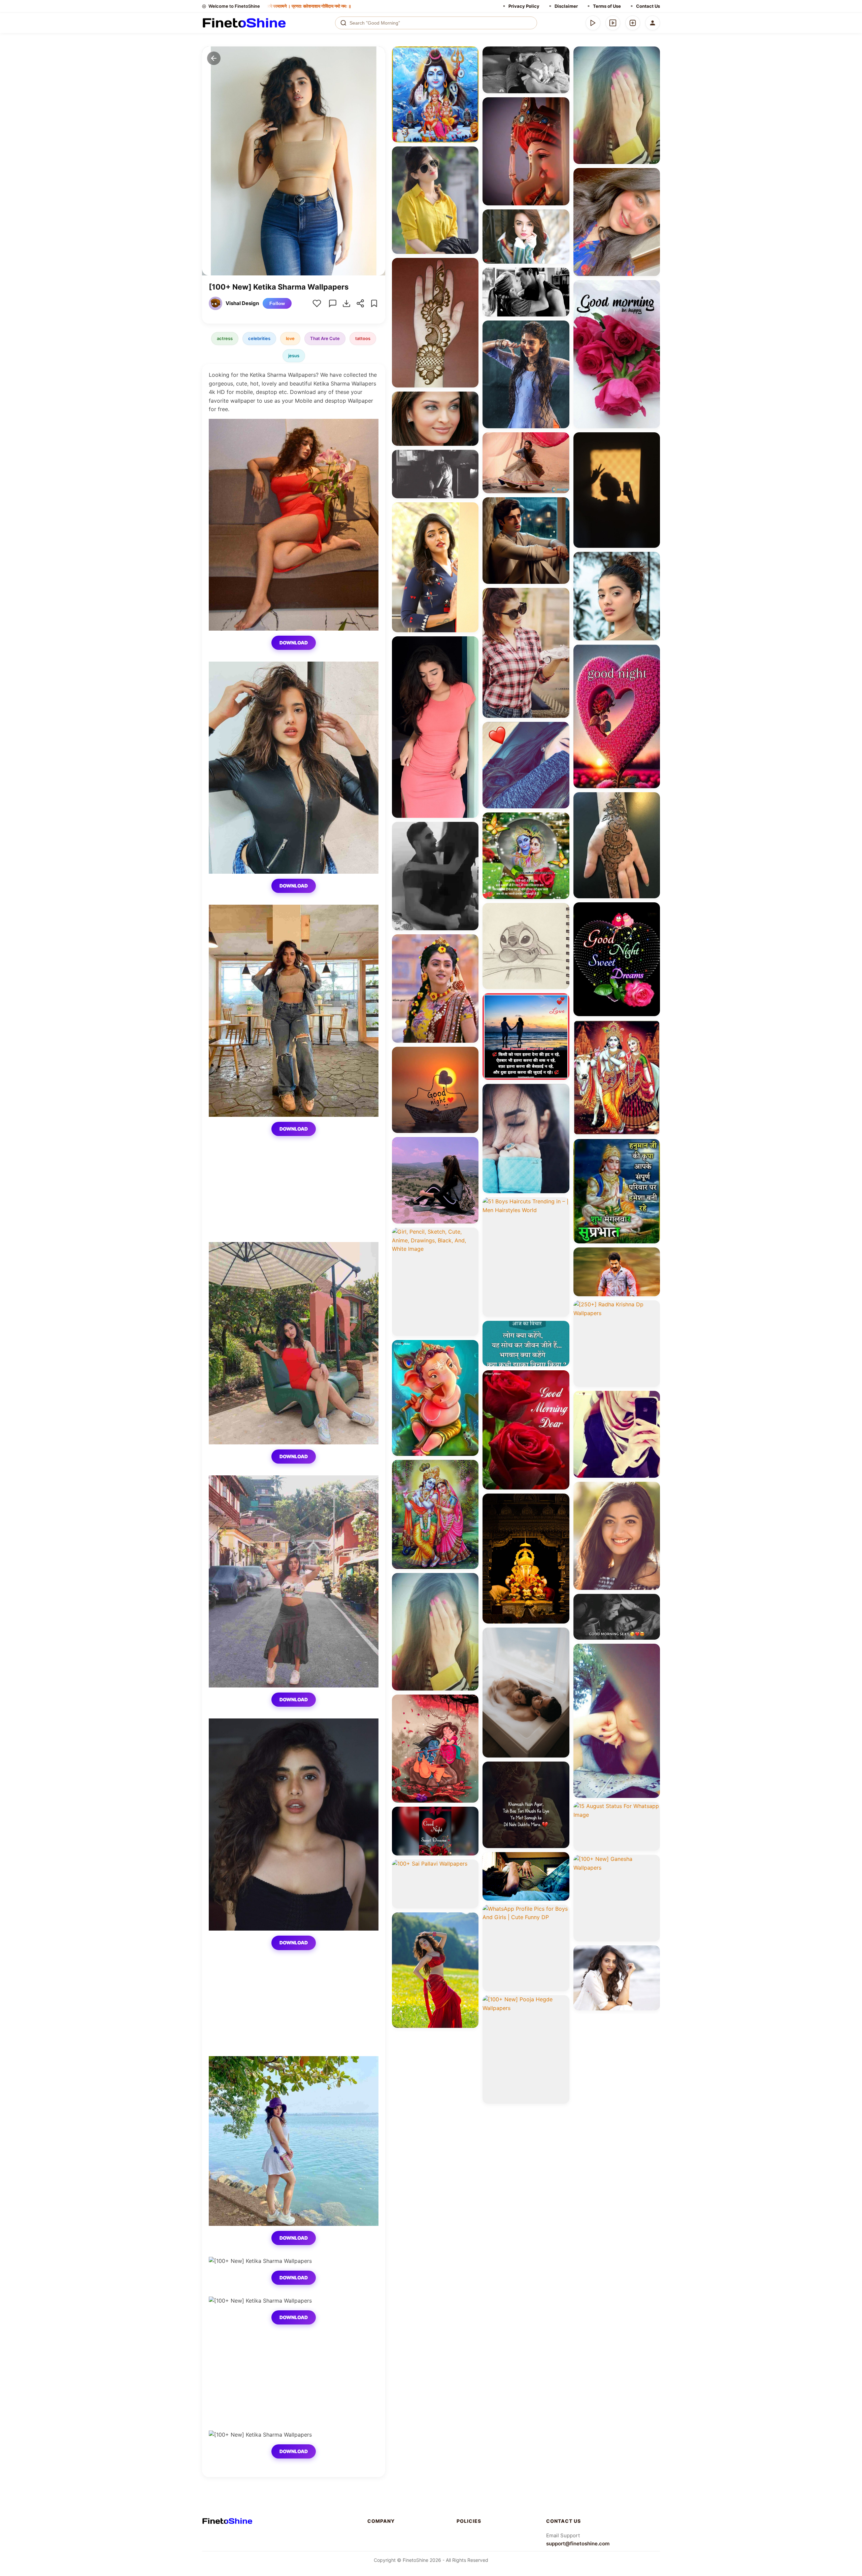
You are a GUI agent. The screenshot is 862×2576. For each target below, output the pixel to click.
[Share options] (471, 54)
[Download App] (593, 23)
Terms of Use (607, 6)
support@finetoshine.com (578, 2544)
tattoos (363, 338)
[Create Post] (633, 23)
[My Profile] (653, 23)
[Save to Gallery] (471, 66)
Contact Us (648, 6)
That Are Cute (325, 338)
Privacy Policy (524, 6)
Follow (277, 303)
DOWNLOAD (294, 643)
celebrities (259, 338)
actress (225, 338)
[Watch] (613, 23)
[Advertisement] (294, 1195)
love (290, 338)
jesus (294, 356)
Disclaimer (566, 6)
